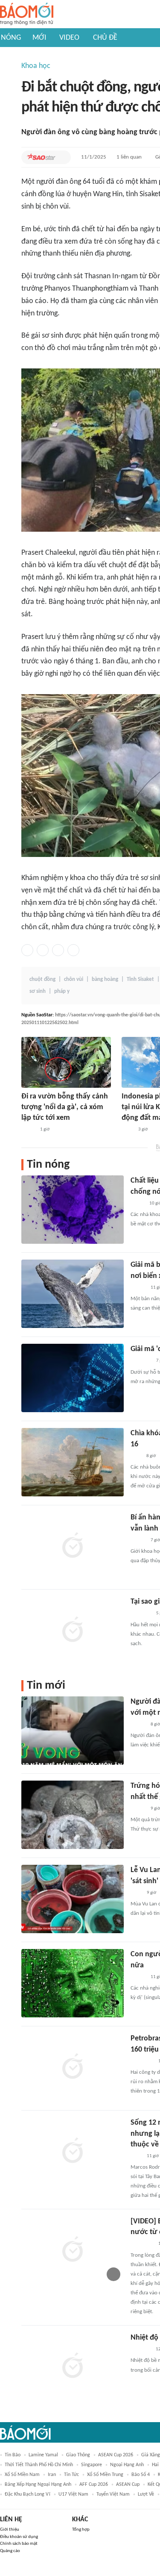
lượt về (146, 2494)
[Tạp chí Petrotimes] (142, 2061)
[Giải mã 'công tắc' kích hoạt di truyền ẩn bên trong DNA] (73, 1378)
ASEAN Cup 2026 (116, 2455)
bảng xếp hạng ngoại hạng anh (38, 2485)
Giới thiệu (10, 2530)
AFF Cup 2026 (94, 2485)
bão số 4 (141, 2475)
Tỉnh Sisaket (140, 979)
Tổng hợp (81, 2530)
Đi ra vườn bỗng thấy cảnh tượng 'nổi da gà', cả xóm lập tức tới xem (65, 1107)
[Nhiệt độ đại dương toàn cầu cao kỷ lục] (73, 2367)
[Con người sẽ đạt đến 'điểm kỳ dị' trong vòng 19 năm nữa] (73, 1983)
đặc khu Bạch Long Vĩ (28, 2494)
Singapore (92, 2465)
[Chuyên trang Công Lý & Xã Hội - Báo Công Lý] (136, 1893)
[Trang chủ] (27, 14)
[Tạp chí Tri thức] (136, 1456)
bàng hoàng (105, 979)
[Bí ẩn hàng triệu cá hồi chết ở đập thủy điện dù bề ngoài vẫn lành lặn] (73, 1546)
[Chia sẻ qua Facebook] (27, 950)
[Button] (62, 157)
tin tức (71, 2475)
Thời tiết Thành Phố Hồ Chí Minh (39, 2465)
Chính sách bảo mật (19, 2544)
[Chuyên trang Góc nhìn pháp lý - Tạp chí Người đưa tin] (136, 2156)
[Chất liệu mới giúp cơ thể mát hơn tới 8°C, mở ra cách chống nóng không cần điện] (73, 1210)
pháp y (62, 991)
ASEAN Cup (128, 2485)
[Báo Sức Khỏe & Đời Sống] (138, 1288)
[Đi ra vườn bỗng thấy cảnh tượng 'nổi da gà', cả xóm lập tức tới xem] (66, 1062)
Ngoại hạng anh (127, 2465)
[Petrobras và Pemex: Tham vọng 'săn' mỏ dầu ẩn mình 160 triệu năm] (73, 2067)
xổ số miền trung (105, 2475)
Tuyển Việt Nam (113, 2494)
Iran (52, 2475)
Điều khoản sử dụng (19, 2537)
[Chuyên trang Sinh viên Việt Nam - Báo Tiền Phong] (138, 1809)
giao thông (78, 2455)
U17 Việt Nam (73, 2494)
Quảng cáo (10, 2551)
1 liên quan (129, 157)
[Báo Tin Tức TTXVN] (127, 1130)
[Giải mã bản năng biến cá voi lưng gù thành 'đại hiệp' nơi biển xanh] (73, 1294)
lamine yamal (43, 2455)
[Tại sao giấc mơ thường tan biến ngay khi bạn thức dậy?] (73, 1631)
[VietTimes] (137, 1204)
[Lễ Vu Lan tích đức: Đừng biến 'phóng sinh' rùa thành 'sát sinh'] (73, 1899)
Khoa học (36, 66)
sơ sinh (38, 991)
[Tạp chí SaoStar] (41, 157)
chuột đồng (42, 979)
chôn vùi (74, 979)
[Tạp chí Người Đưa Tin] (28, 1130)
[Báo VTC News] (141, 2349)
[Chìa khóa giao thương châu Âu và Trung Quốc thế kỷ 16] (73, 1462)
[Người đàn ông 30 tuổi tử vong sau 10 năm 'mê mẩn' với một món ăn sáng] (73, 1731)
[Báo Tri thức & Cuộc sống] (141, 1361)
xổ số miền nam (22, 2475)
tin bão (13, 2455)
